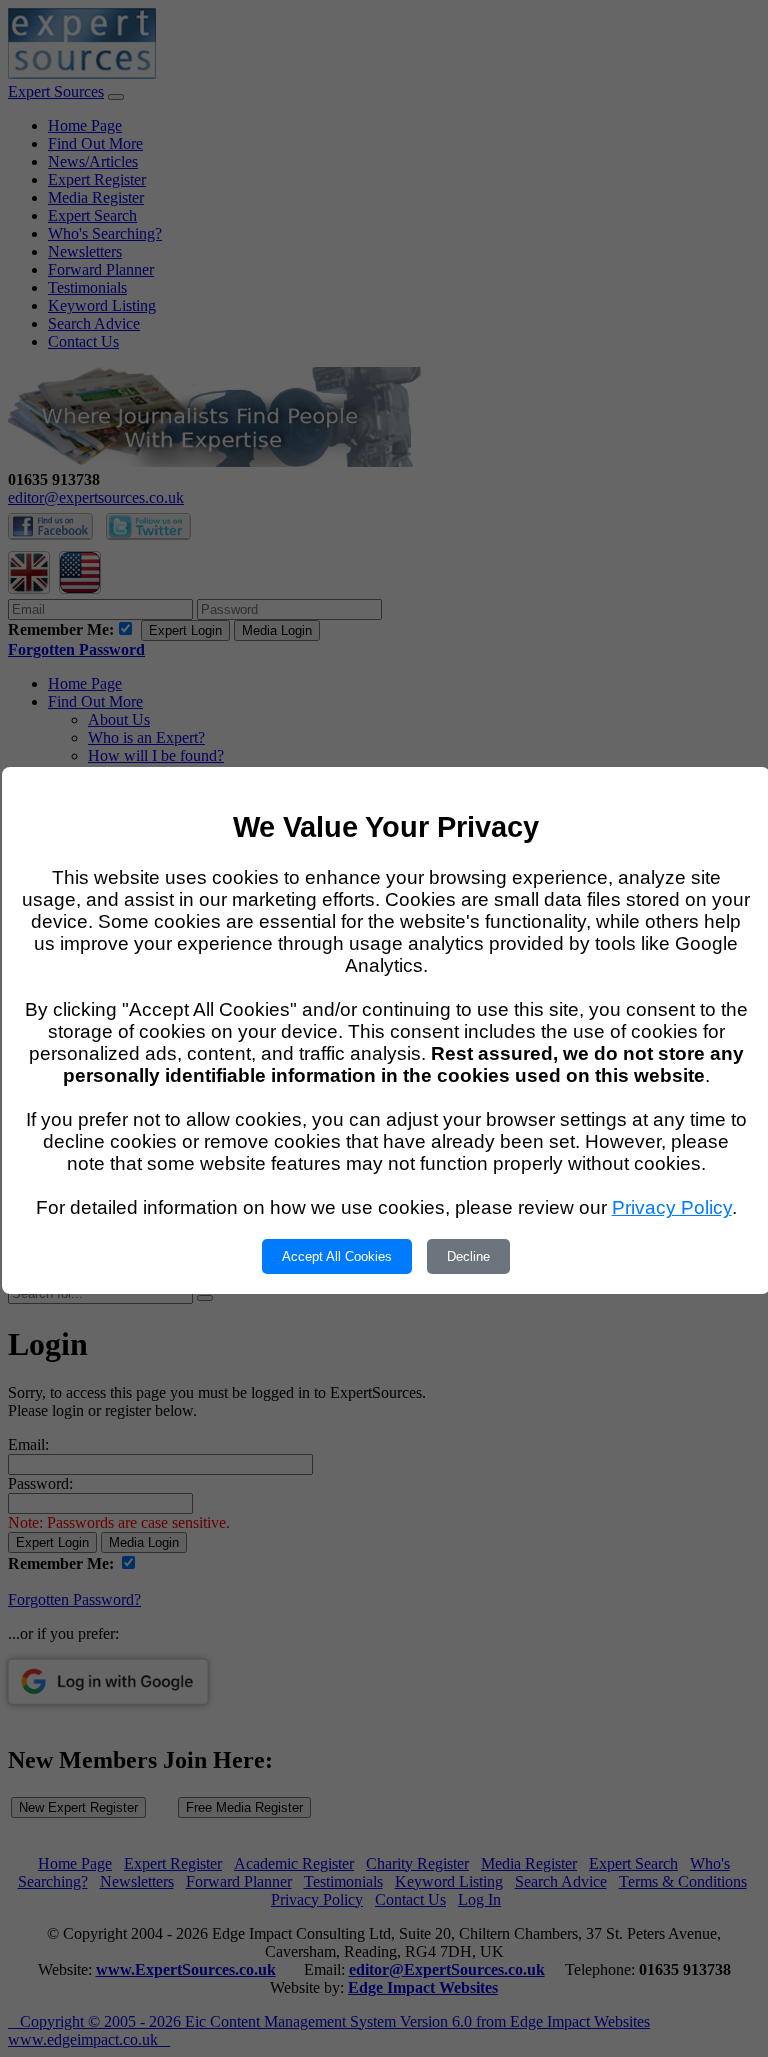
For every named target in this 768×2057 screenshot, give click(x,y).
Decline (468, 1256)
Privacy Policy (672, 1207)
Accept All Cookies (337, 1256)
